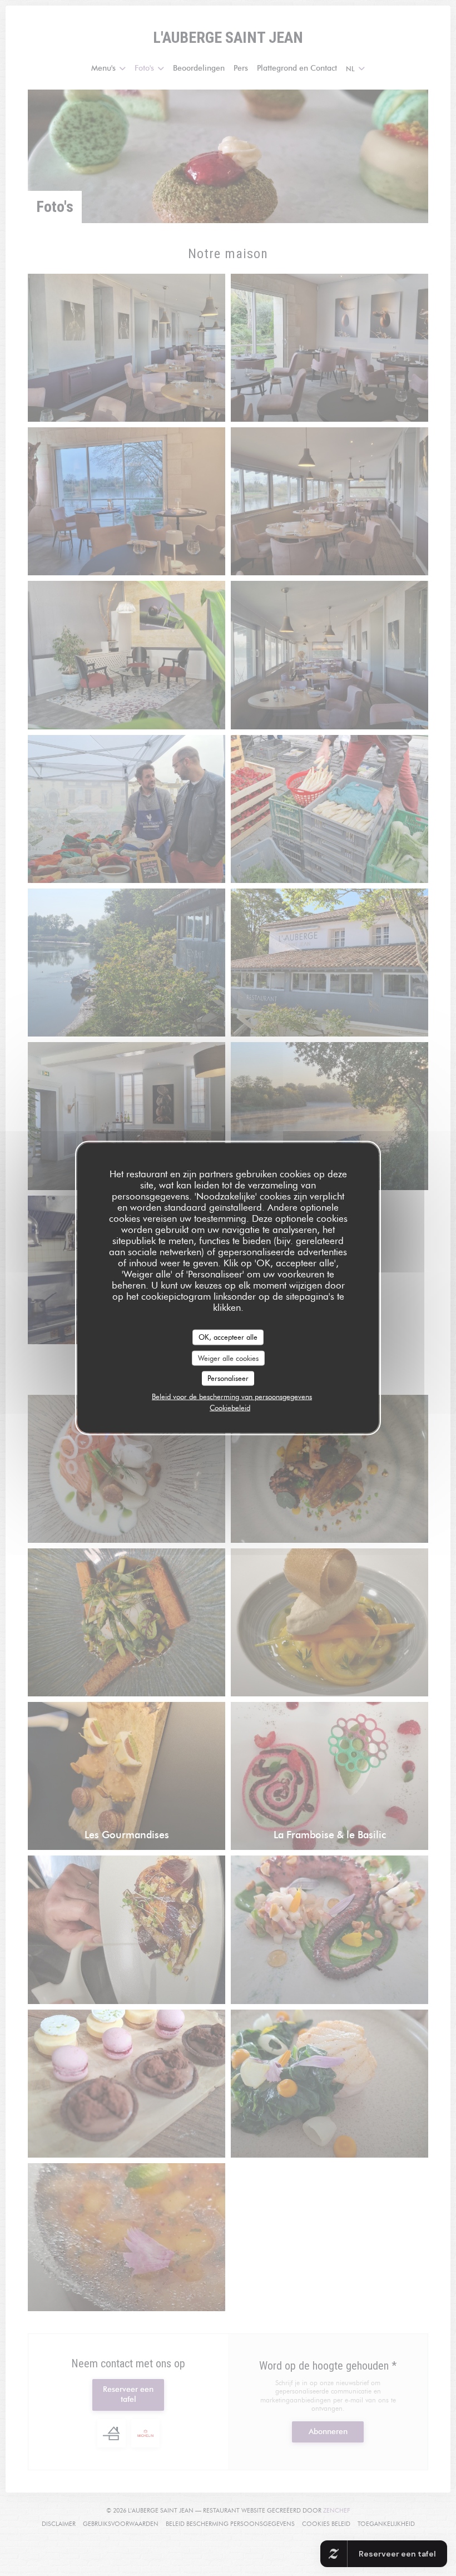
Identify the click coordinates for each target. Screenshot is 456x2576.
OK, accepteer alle (228, 1337)
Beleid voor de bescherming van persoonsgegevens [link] (232, 1396)
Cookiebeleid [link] (230, 1407)
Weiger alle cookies (228, 1358)
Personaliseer (228, 1378)
